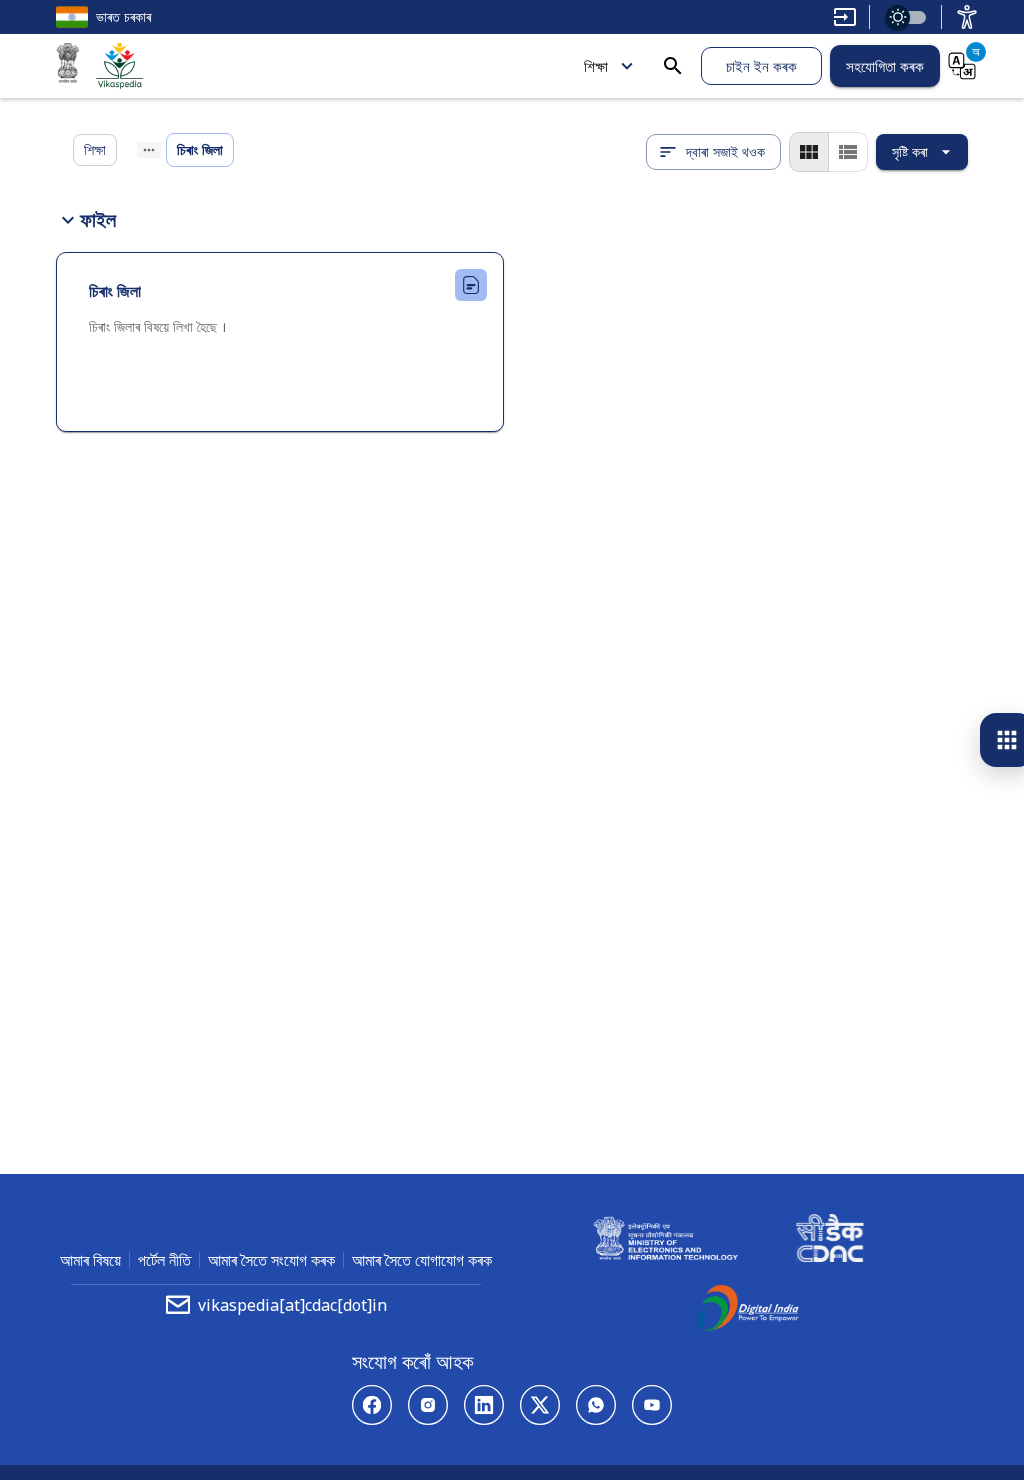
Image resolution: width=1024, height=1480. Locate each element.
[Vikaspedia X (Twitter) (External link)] (540, 1405)
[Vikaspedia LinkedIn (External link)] (484, 1405)
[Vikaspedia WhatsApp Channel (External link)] (596, 1405)
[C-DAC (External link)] (830, 1241)
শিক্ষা (596, 66)
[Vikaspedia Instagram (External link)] (428, 1405)
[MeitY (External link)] (68, 66)
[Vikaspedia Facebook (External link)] (372, 1405)
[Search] (673, 66)
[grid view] (809, 152)
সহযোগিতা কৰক (885, 66)
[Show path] (149, 150)
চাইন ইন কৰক (761, 66)
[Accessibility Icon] (967, 17)
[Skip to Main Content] (845, 17)
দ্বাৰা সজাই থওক (725, 151)
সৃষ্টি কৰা (910, 151)
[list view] (848, 152)
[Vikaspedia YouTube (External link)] (652, 1405)
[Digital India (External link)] (748, 1311)
